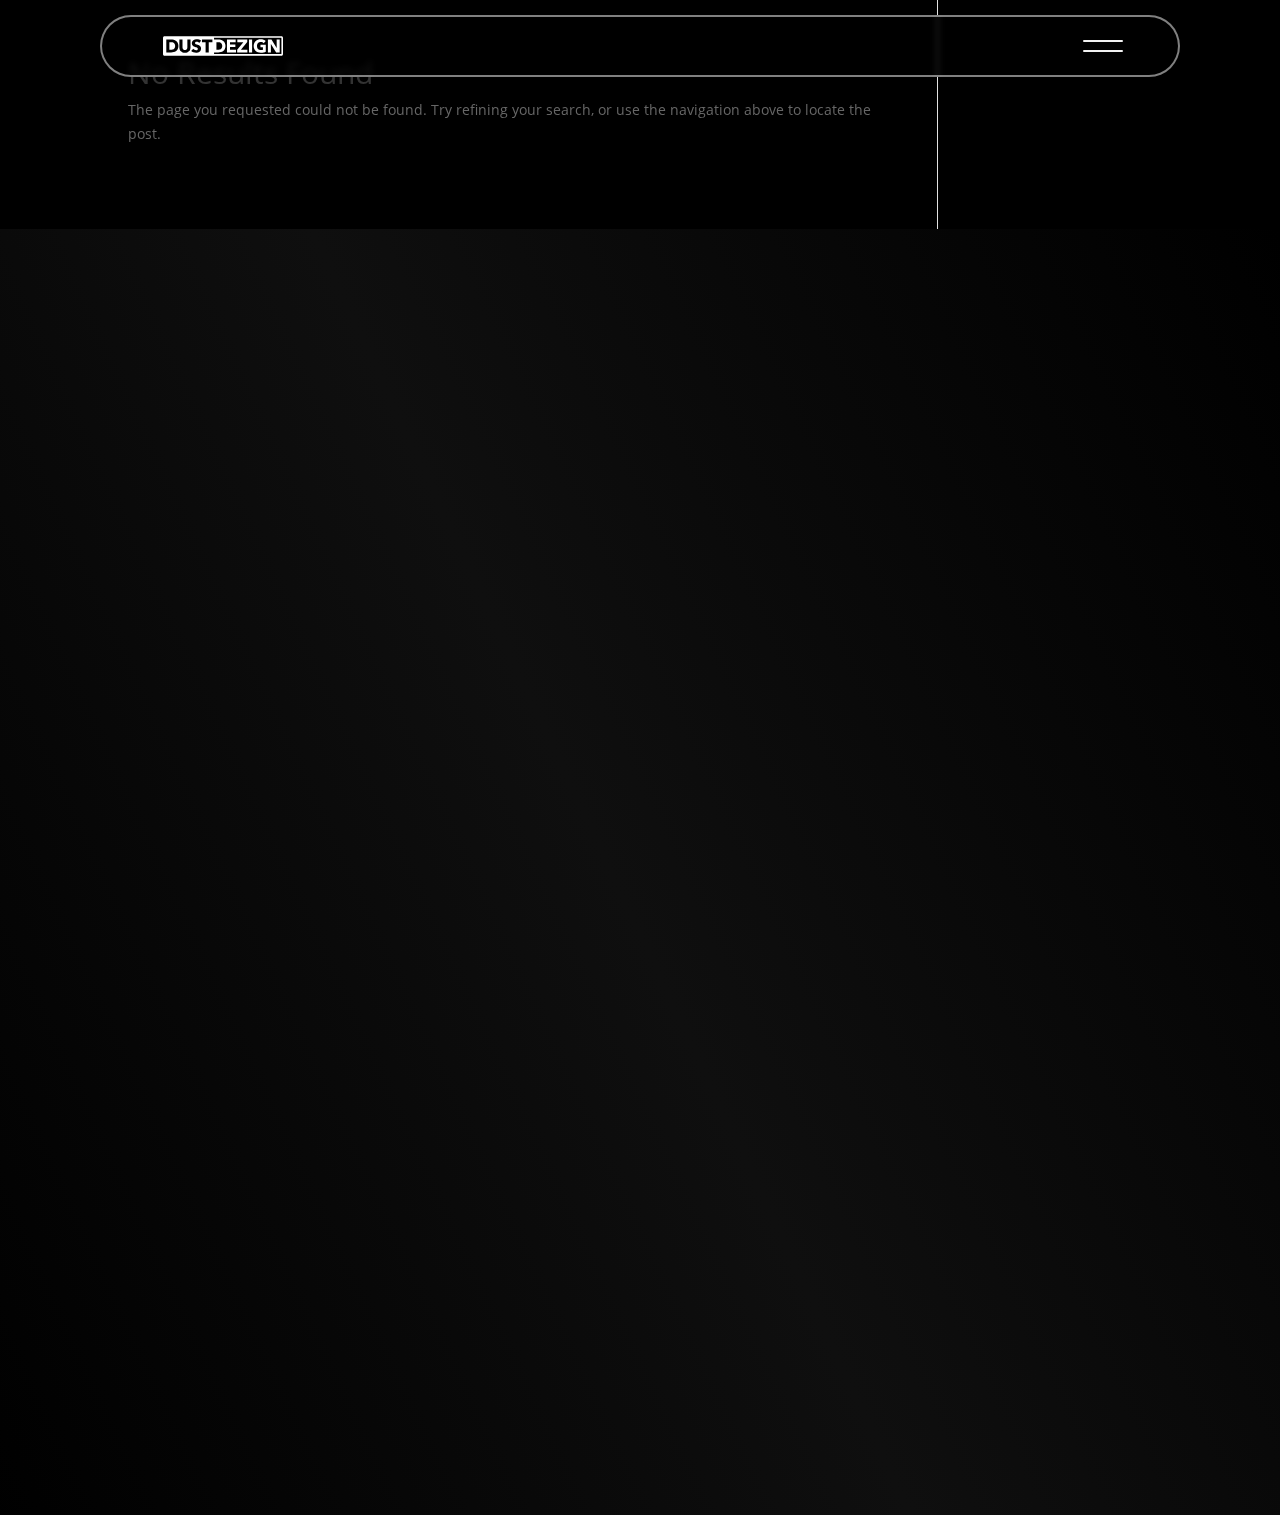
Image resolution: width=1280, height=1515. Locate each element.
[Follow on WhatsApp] (324, 722)
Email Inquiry (640, 564)
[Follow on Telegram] (324, 770)
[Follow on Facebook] (324, 914)
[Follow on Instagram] (324, 866)
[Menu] (1103, 46)
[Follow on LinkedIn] (324, 818)
